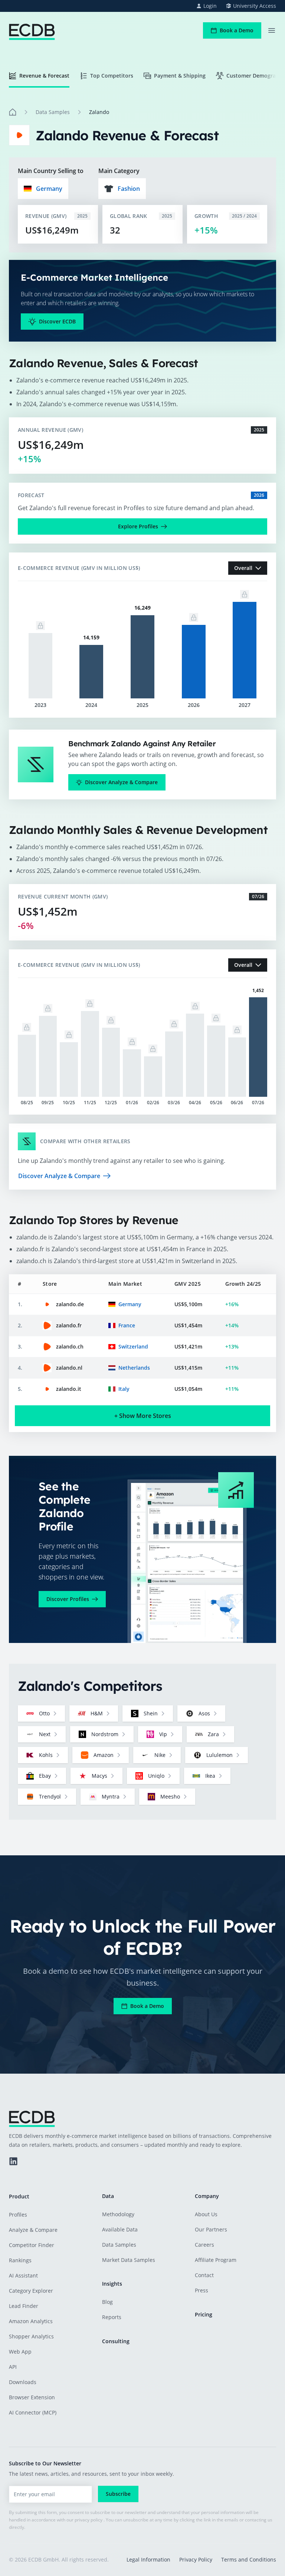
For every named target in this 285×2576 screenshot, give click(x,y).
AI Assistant (23, 2275)
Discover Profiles (68, 1599)
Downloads (23, 2382)
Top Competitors (112, 76)
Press (202, 2290)
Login (210, 6)
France (127, 1325)
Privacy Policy (196, 2559)
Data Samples (53, 112)
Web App (20, 2352)
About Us (206, 2214)
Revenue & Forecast (44, 76)
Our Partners (211, 2229)
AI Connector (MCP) (33, 2412)
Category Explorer (31, 2291)
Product (19, 2196)
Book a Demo (237, 30)
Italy (124, 1389)
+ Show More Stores (143, 1416)
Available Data (120, 2229)
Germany (130, 1304)
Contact (204, 2275)
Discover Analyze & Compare (121, 782)
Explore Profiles (138, 526)
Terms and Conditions (249, 2559)
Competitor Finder (32, 2245)
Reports (112, 2317)
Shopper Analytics (31, 2336)
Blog (107, 2302)
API (13, 2367)
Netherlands (134, 1368)
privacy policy (89, 2520)
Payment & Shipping (180, 76)
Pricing (204, 2314)
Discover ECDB (57, 321)
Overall (243, 568)
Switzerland (133, 1346)
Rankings (20, 2260)
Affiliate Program (216, 2260)
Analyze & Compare (33, 2230)
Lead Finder (24, 2306)
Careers (204, 2245)
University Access (255, 6)
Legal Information (148, 2559)
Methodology (118, 2214)
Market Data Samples (129, 2260)
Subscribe (118, 2494)
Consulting (116, 2341)
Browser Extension (32, 2397)
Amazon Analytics (31, 2321)
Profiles (18, 2215)
